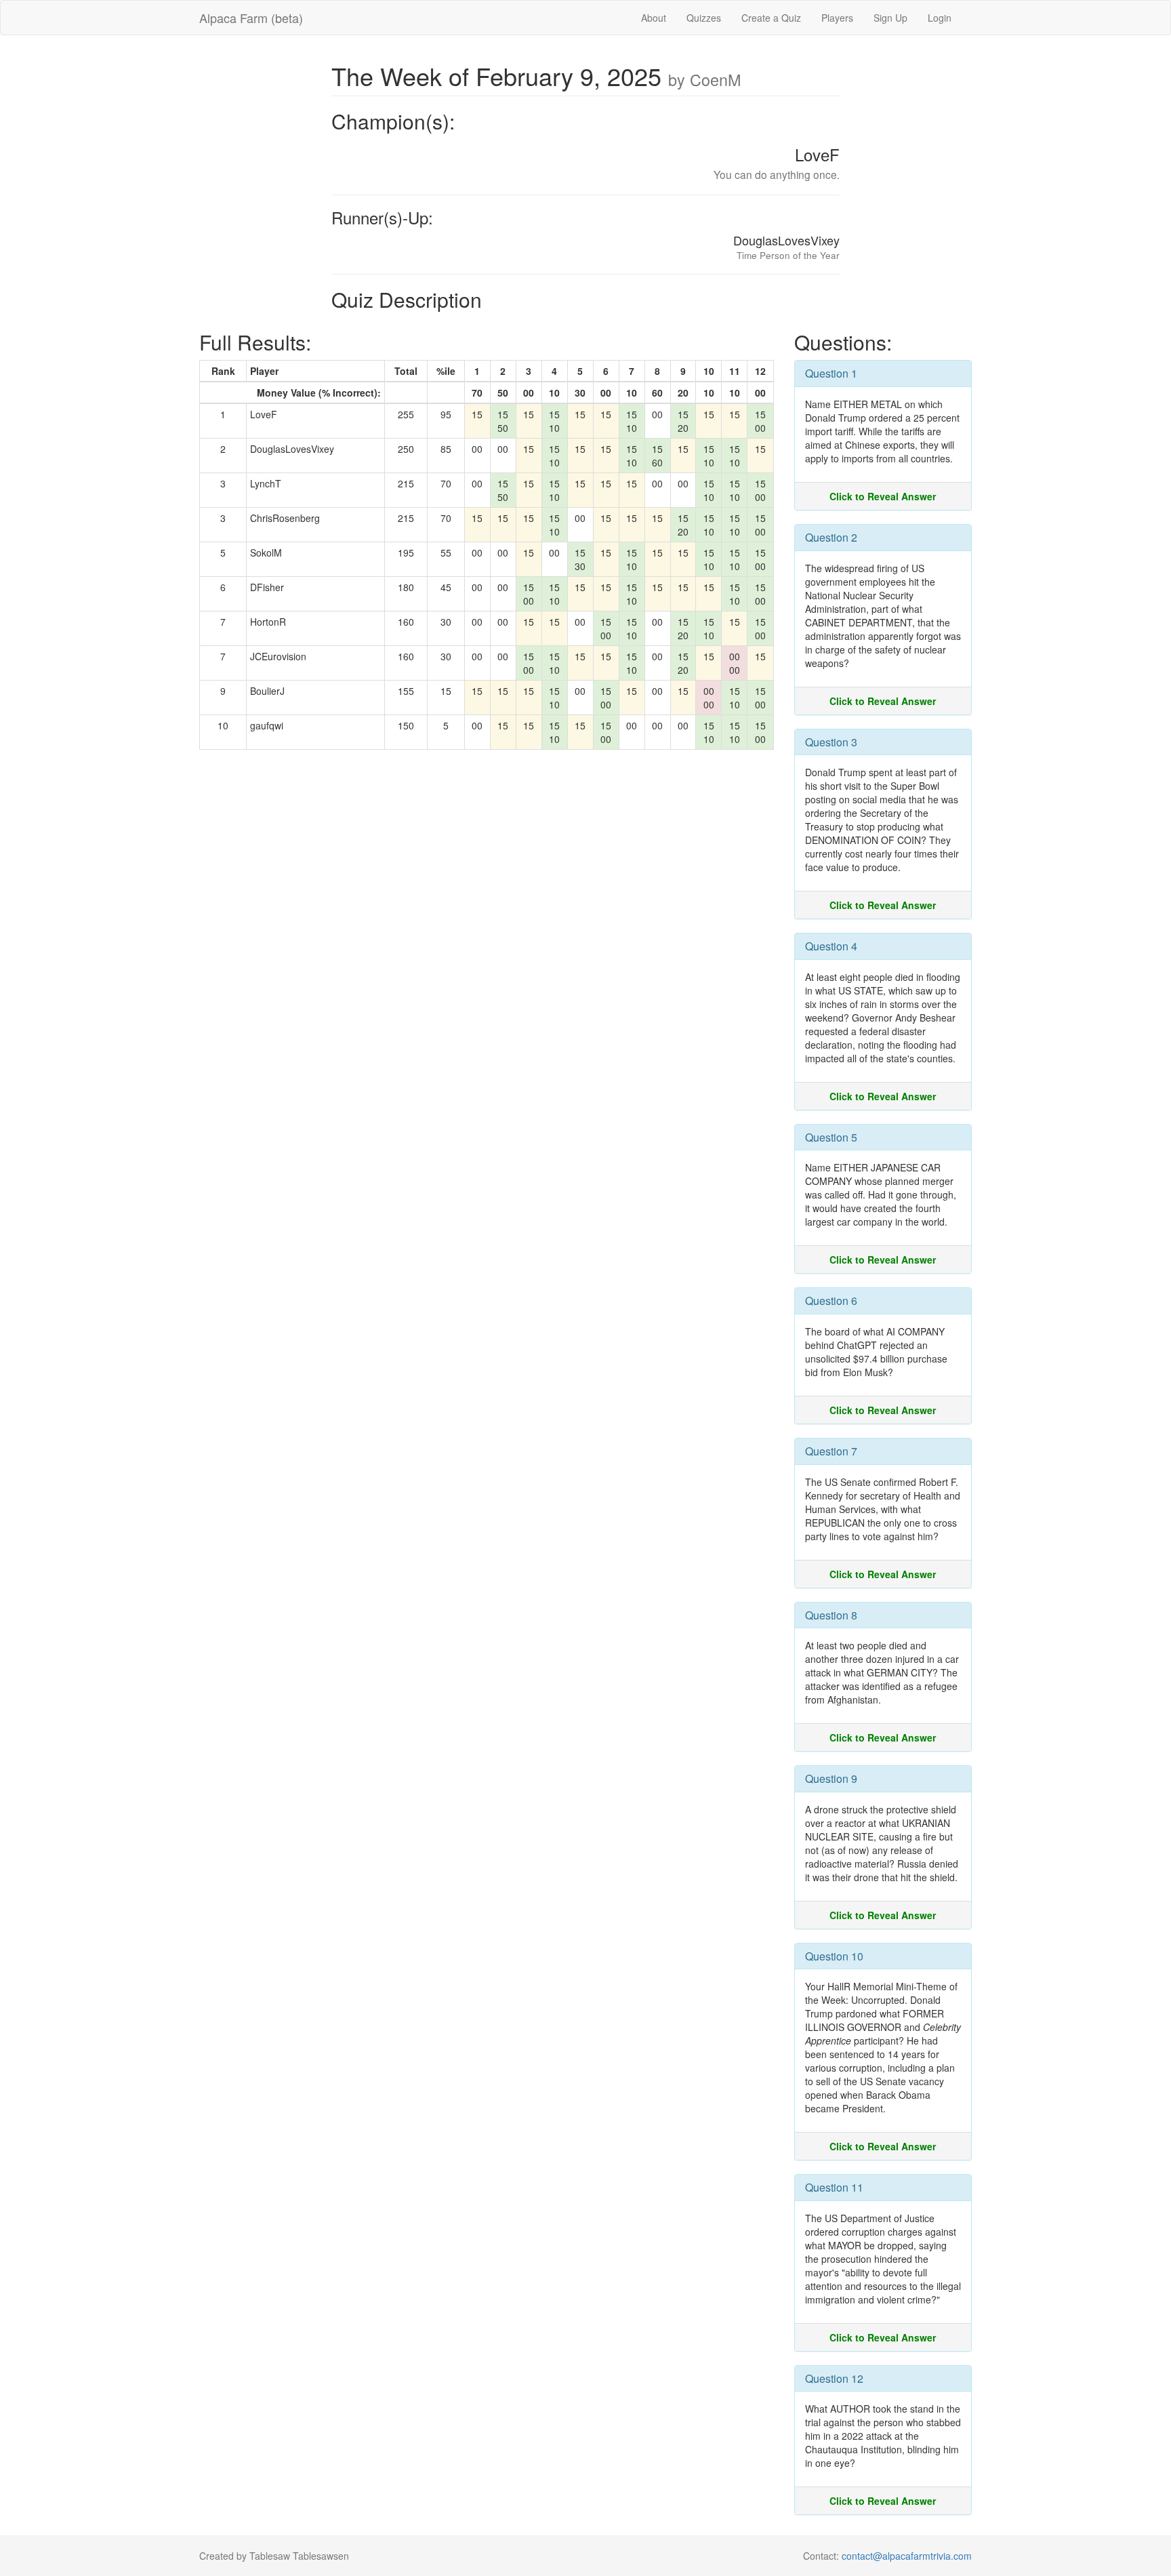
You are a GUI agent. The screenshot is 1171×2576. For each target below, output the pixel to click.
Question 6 (831, 1301)
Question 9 (831, 1778)
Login (940, 18)
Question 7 (831, 1451)
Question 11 (834, 2187)
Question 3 (831, 742)
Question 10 (834, 1956)
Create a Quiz (771, 18)
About (654, 18)
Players (837, 18)
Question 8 (831, 1615)
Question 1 (831, 373)
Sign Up (890, 18)
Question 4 (831, 946)
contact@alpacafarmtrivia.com (907, 2556)
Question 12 (834, 2378)
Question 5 (831, 1137)
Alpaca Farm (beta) (251, 18)
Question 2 (831, 537)
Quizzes (704, 18)
